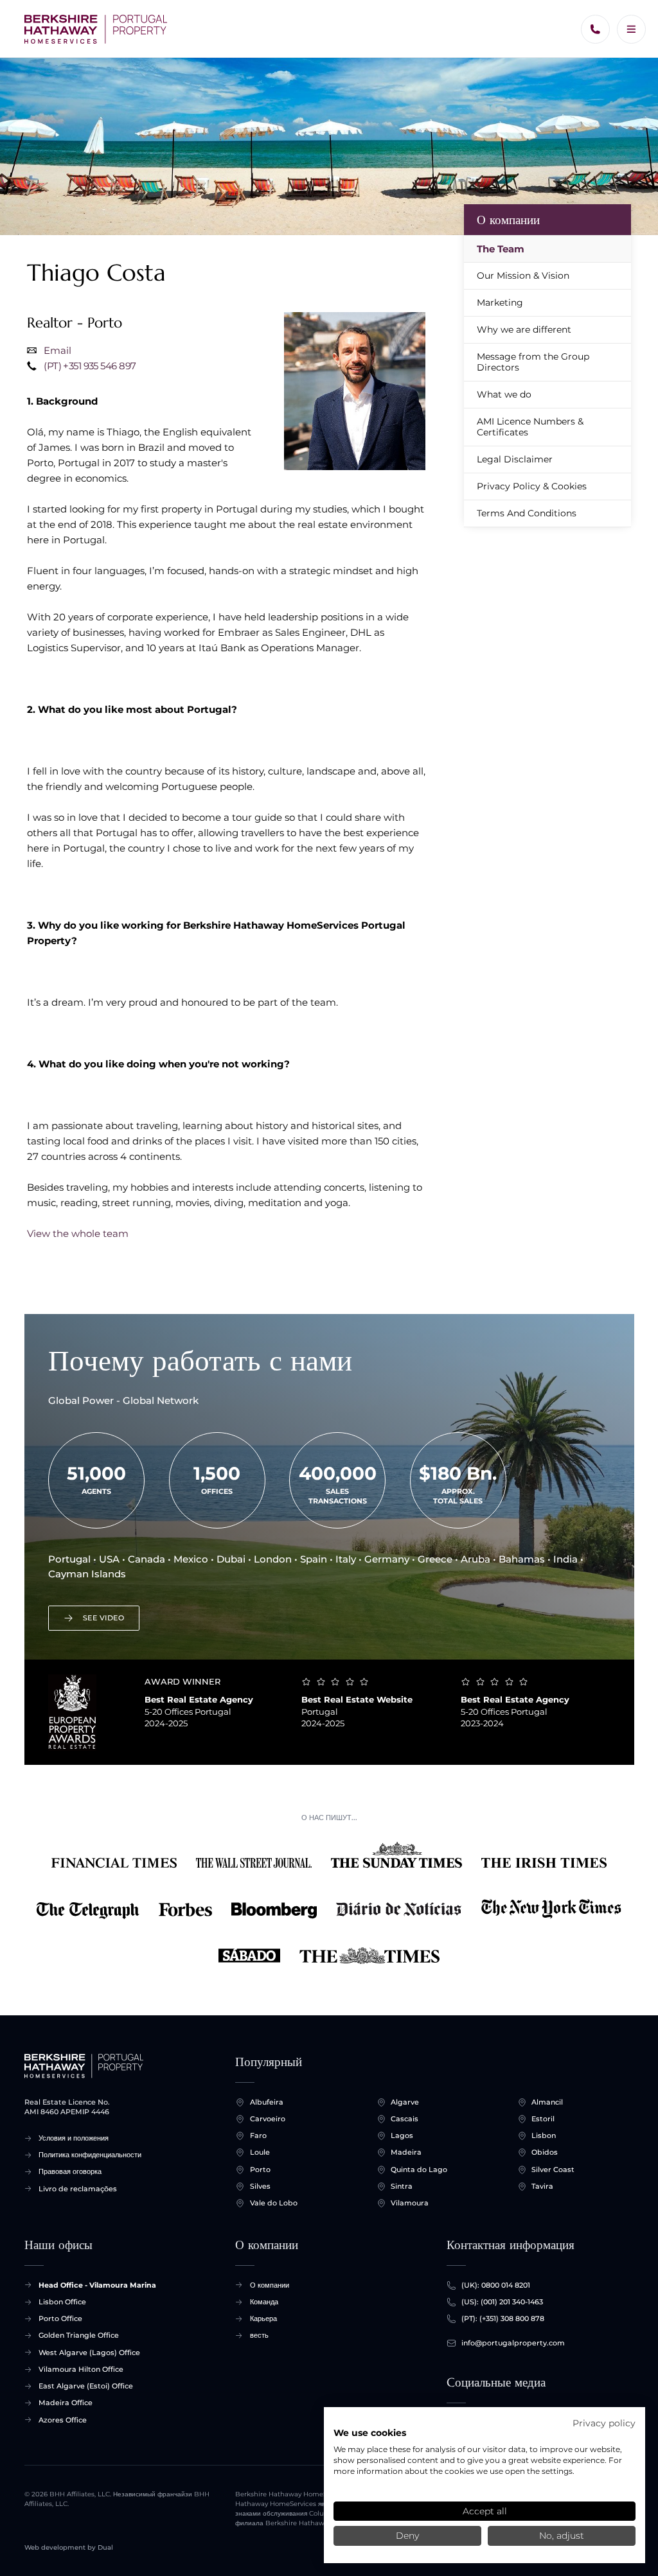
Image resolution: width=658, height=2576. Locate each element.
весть (259, 2335)
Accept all (485, 2511)
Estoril (543, 2119)
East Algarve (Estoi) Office (86, 2386)
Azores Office (63, 2420)
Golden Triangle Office (79, 2335)
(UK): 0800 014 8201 (496, 2285)
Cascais (405, 2119)
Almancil (547, 2102)
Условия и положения (74, 2138)
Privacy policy (604, 2423)
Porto (260, 2169)
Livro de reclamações (78, 2189)
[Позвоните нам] (595, 29)
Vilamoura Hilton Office (81, 2369)
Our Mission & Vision (523, 276)
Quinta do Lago (419, 2169)
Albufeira (267, 2102)
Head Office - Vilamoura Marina (97, 2285)
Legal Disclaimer (515, 459)
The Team (501, 249)
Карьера (263, 2318)
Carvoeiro (268, 2119)
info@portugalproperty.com (513, 2343)
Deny (407, 2536)
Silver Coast (553, 2169)
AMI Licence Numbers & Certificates (530, 427)
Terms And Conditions (527, 513)
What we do (504, 394)
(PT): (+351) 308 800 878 (503, 2318)
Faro (258, 2135)
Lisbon (544, 2135)
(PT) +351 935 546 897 (90, 366)
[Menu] (631, 29)
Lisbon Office (62, 2302)
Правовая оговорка (70, 2171)
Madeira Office (66, 2403)
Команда (264, 2302)
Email (58, 350)
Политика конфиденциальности (90, 2155)
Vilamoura (410, 2203)
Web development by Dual (69, 2547)
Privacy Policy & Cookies (532, 486)
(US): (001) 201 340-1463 (502, 2302)
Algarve (405, 2102)
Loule (260, 2152)
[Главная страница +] (96, 29)
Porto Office (60, 2318)
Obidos (545, 2152)
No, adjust (562, 2536)
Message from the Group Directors (533, 362)
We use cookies (370, 2433)
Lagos (402, 2135)
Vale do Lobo (274, 2203)
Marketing (500, 302)
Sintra (402, 2186)
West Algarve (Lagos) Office (89, 2353)
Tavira (542, 2186)
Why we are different (524, 329)
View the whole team (78, 1233)
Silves (260, 2186)
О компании (508, 220)
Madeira (406, 2152)
